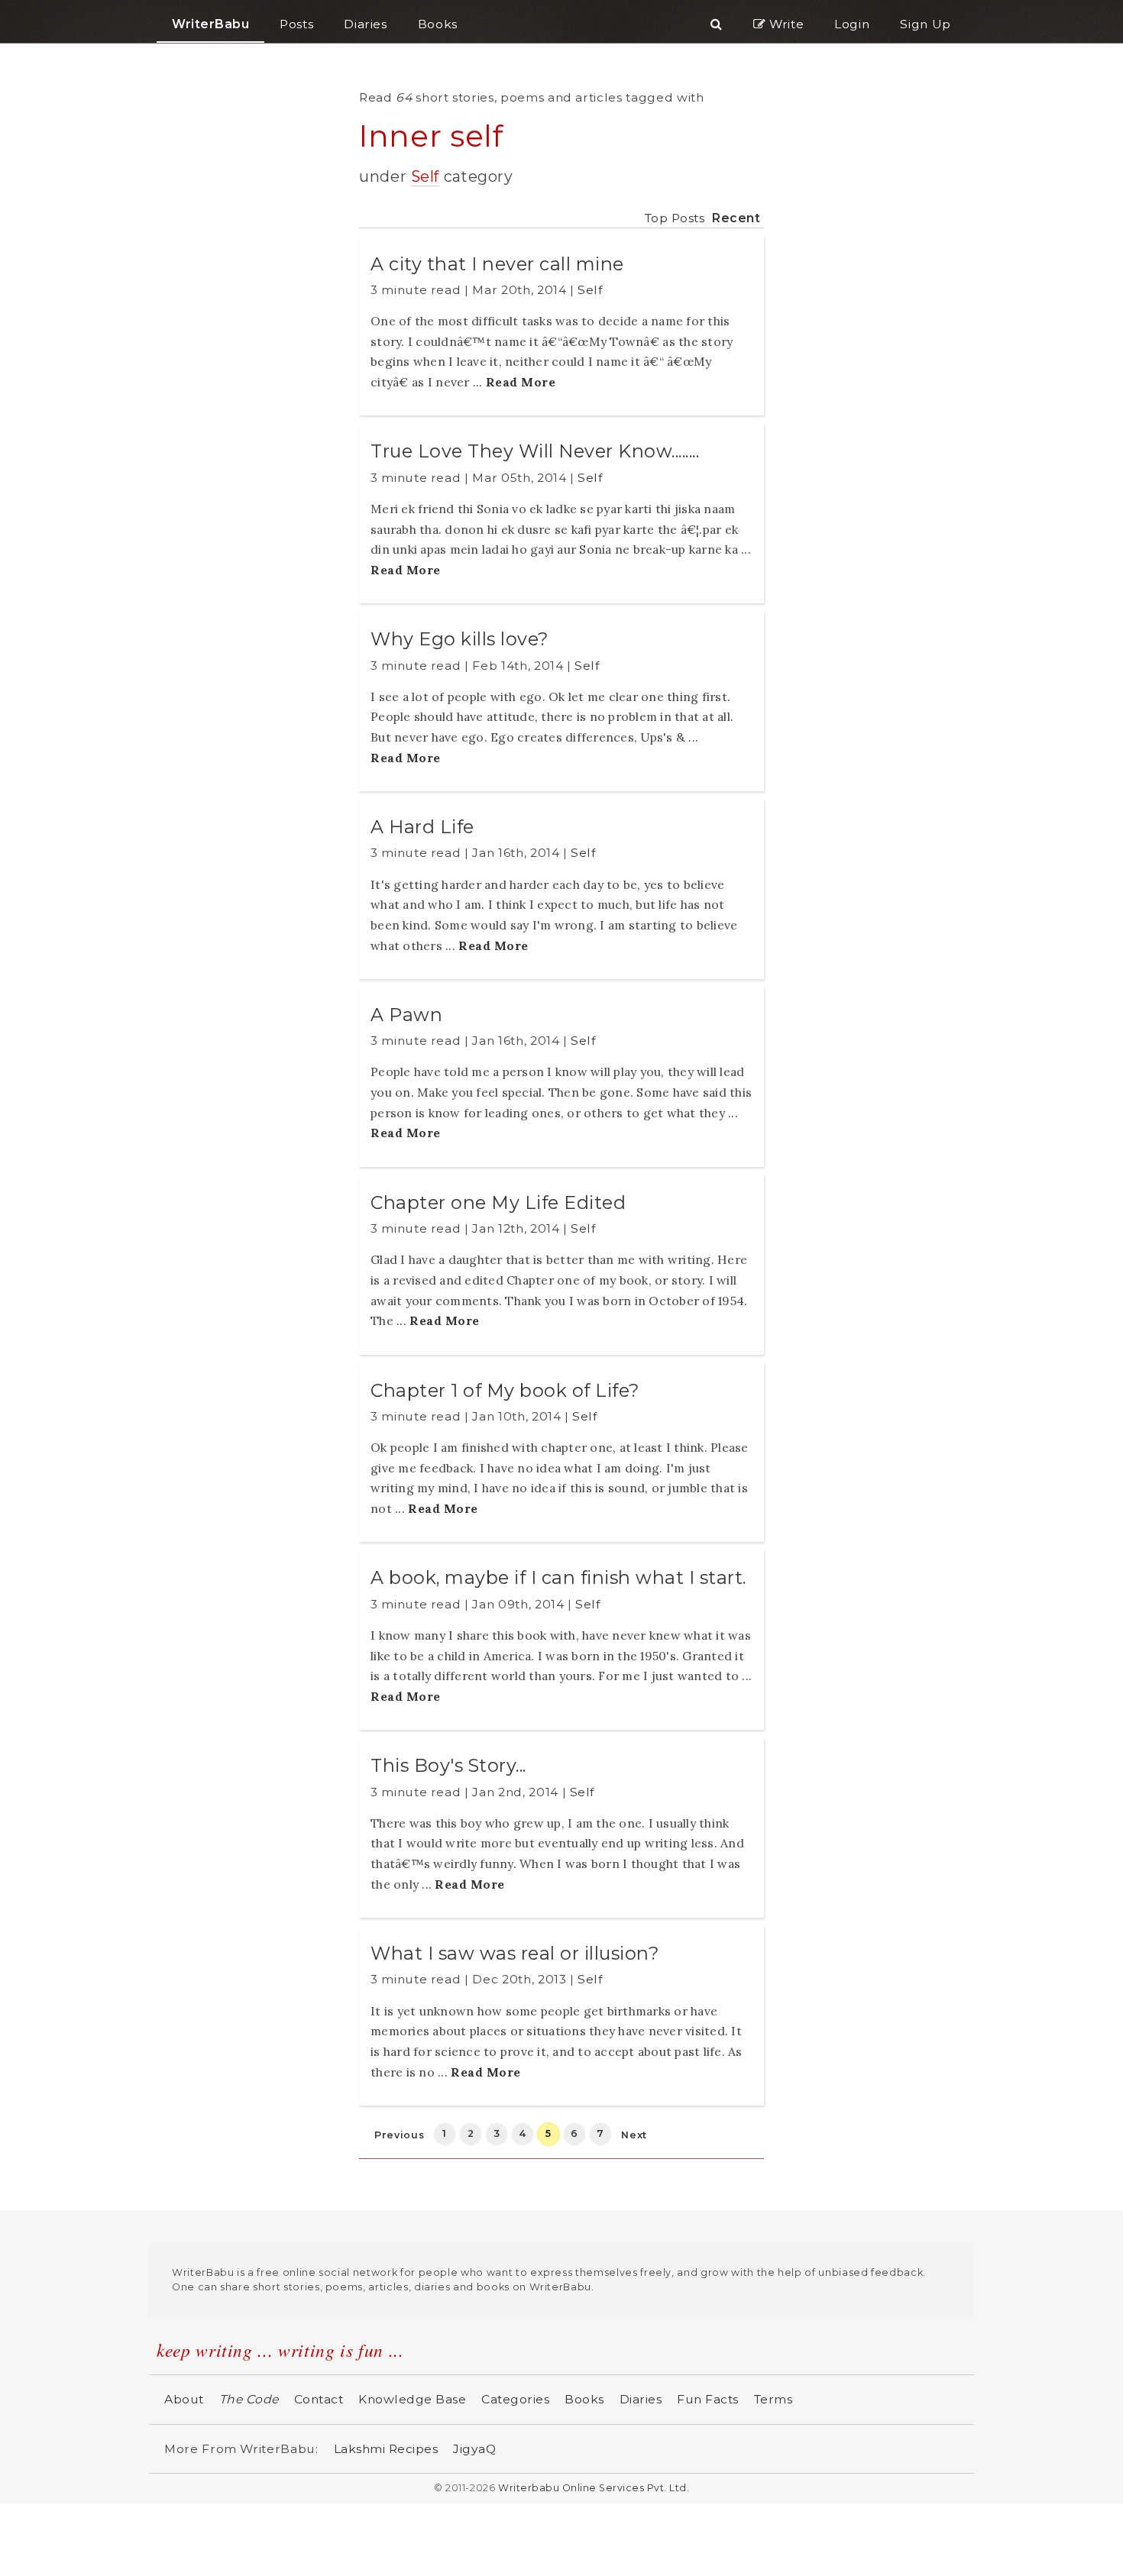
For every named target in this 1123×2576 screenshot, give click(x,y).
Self (425, 176)
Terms (773, 2399)
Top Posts (675, 218)
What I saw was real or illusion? (515, 1953)
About (184, 2399)
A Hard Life (422, 827)
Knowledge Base (412, 2399)
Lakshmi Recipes (386, 2449)
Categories (515, 2399)
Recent (736, 218)
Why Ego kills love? (460, 639)
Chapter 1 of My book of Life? (505, 1390)
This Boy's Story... (448, 1765)
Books (584, 2399)
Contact (319, 2399)
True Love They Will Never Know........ (535, 451)
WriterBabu (210, 24)
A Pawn (406, 1015)
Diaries (641, 2399)
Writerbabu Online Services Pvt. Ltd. (594, 2488)
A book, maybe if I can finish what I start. (558, 1577)
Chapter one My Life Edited (498, 1202)
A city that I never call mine (497, 264)
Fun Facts (708, 2399)
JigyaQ (474, 2449)
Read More (521, 382)
